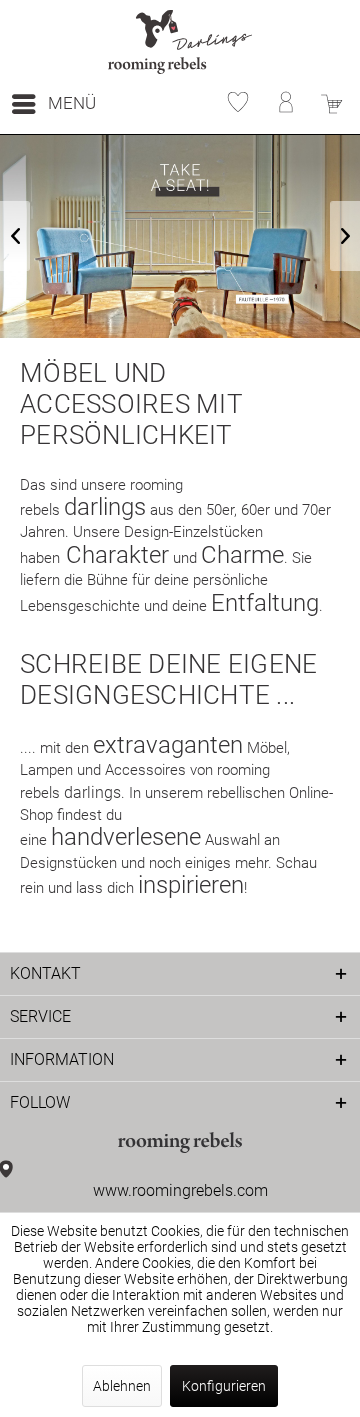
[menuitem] (53, 104)
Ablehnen (122, 1386)
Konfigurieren (224, 1386)
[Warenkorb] (328, 104)
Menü (72, 103)
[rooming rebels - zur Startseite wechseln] (180, 42)
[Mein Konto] (280, 104)
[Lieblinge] (232, 104)
